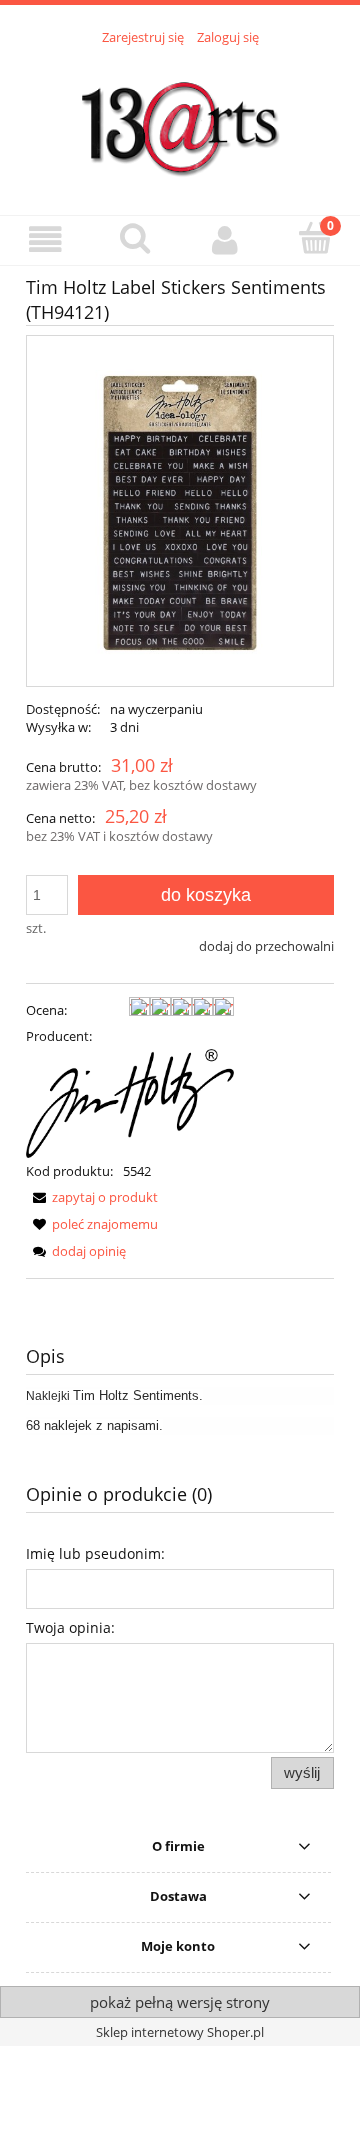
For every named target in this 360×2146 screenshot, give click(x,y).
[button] (45, 239)
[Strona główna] (180, 119)
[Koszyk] (315, 238)
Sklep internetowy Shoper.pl (180, 2032)
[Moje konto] (225, 239)
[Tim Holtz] (130, 1102)
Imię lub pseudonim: (95, 1553)
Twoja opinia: (70, 1627)
